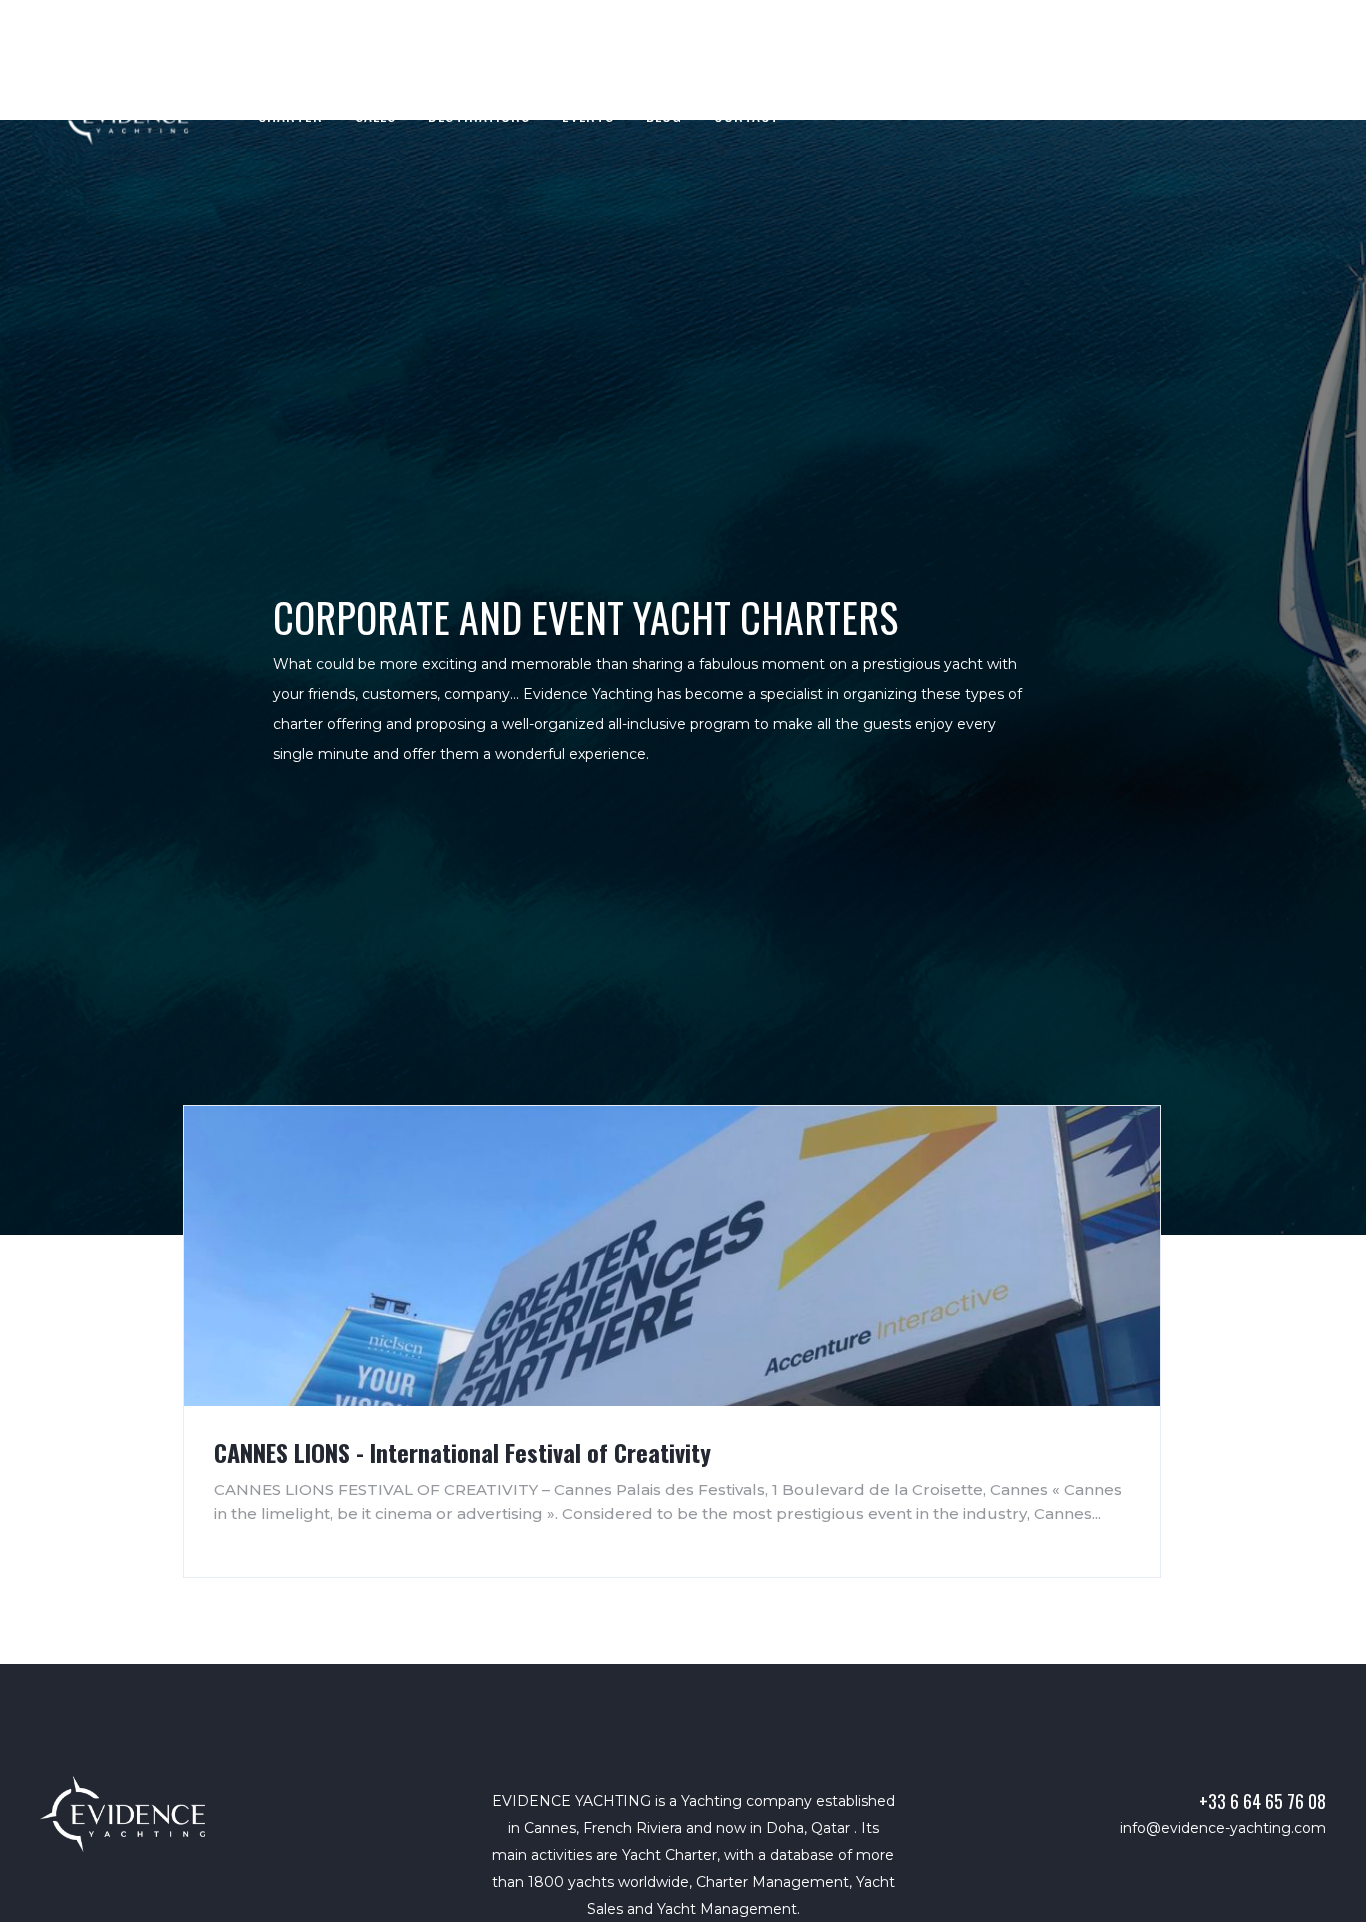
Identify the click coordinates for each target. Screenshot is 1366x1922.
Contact (746, 115)
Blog (664, 115)
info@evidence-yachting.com (1223, 1828)
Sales (376, 115)
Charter (290, 115)
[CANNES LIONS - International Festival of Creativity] (672, 1256)
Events (588, 115)
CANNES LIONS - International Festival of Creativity (462, 1452)
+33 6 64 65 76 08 (1262, 1801)
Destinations (479, 115)
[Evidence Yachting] (122, 1814)
